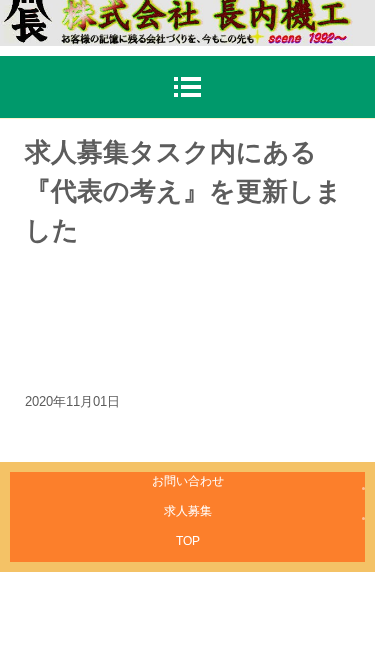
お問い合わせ (188, 481)
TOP (188, 541)
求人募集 (188, 511)
